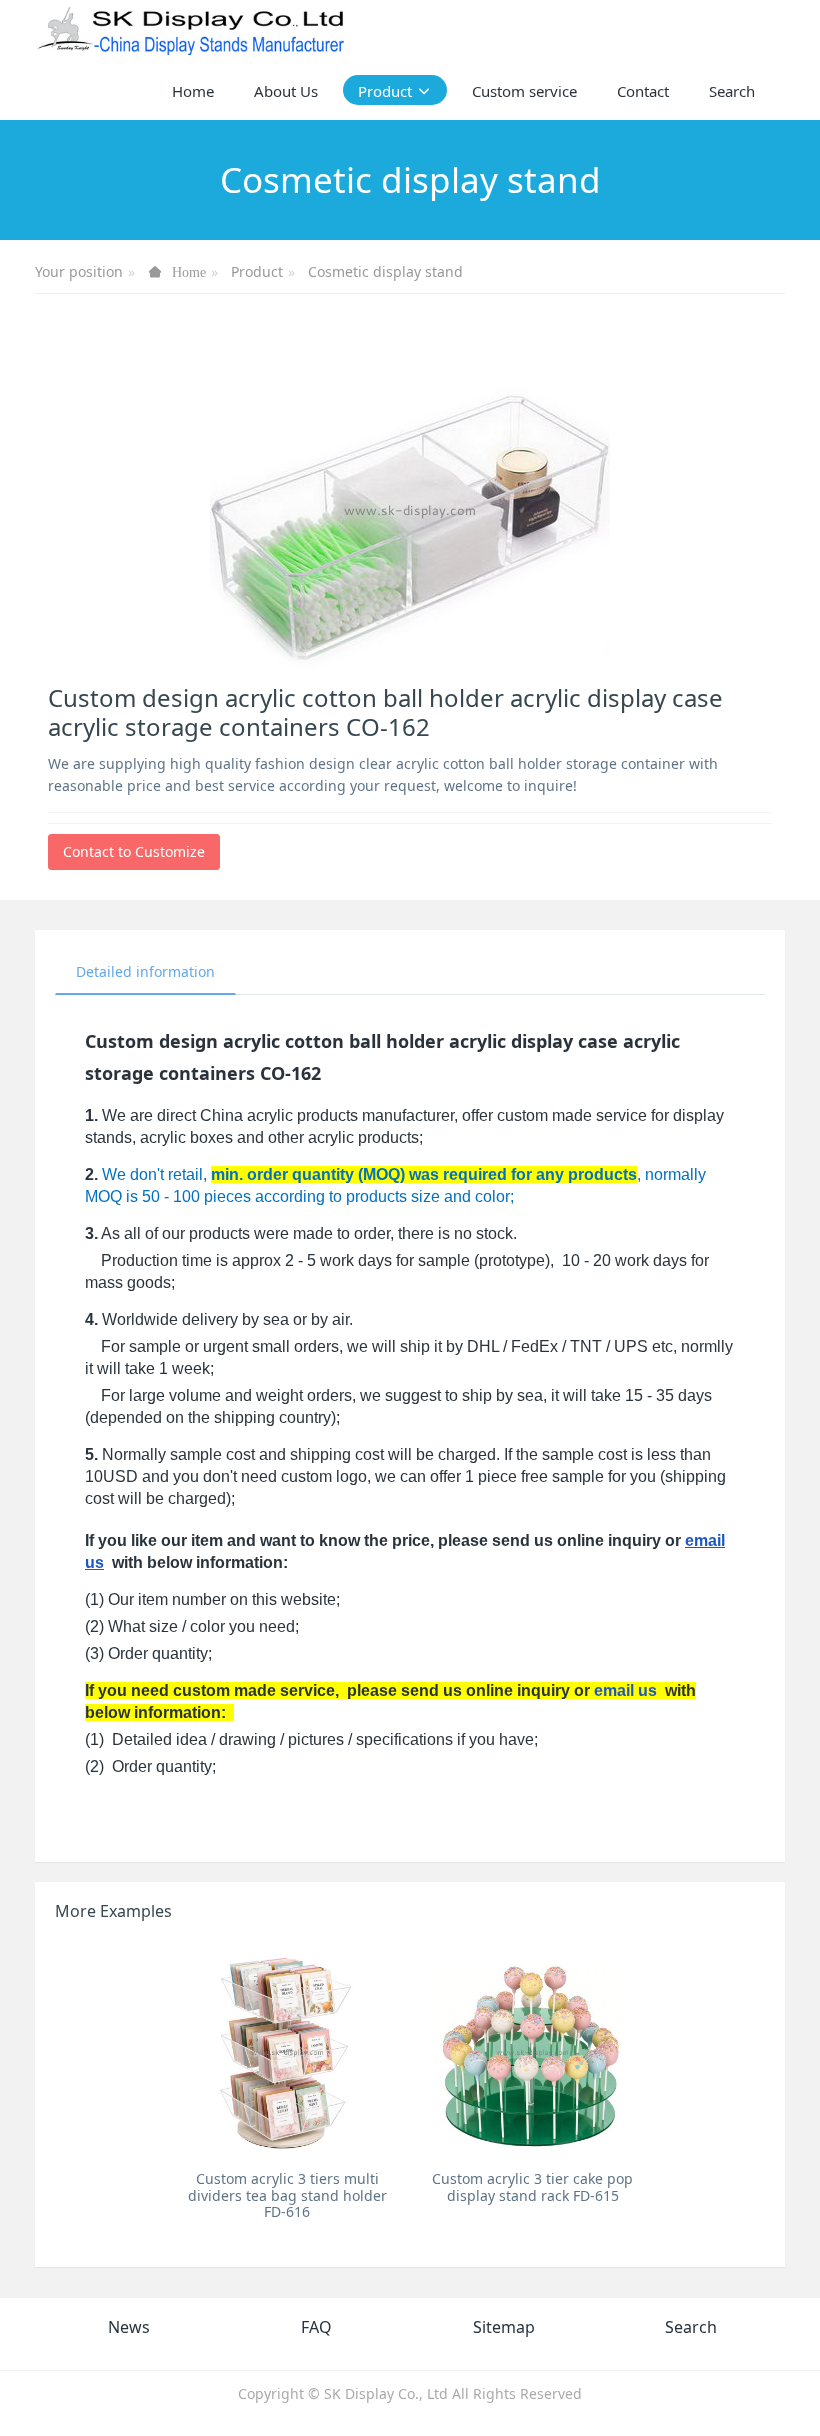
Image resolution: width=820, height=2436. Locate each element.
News (129, 2327)
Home (193, 91)
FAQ (316, 2327)
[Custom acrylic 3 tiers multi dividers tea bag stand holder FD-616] (287, 2051)
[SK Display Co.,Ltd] (191, 30)
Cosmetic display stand (385, 271)
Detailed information (145, 971)
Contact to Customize (134, 851)
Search (691, 2327)
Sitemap (504, 2327)
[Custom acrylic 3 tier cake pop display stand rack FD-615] (532, 2051)
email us (625, 1690)
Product (257, 271)
